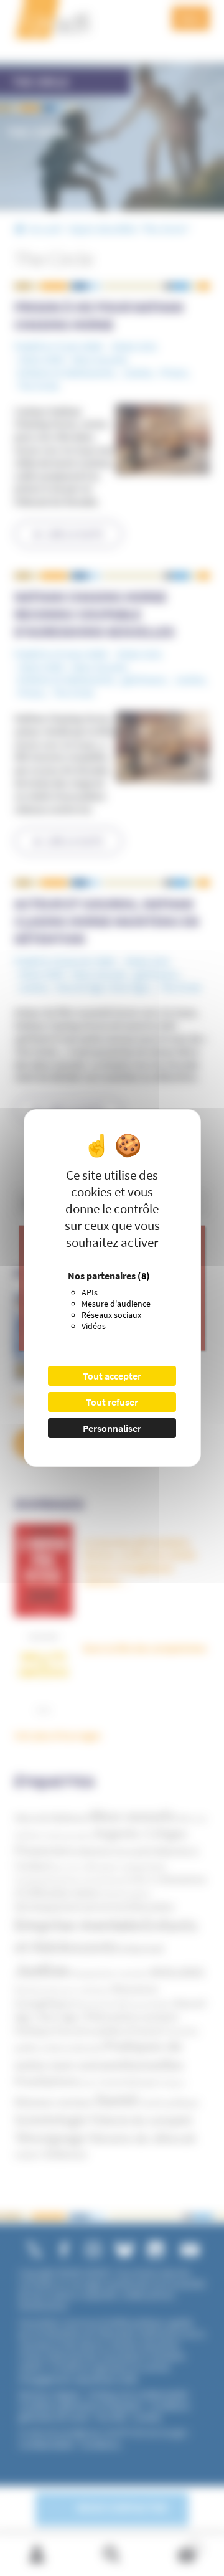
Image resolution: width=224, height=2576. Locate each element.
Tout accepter (112, 1376)
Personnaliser (112, 1428)
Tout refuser (112, 1402)
